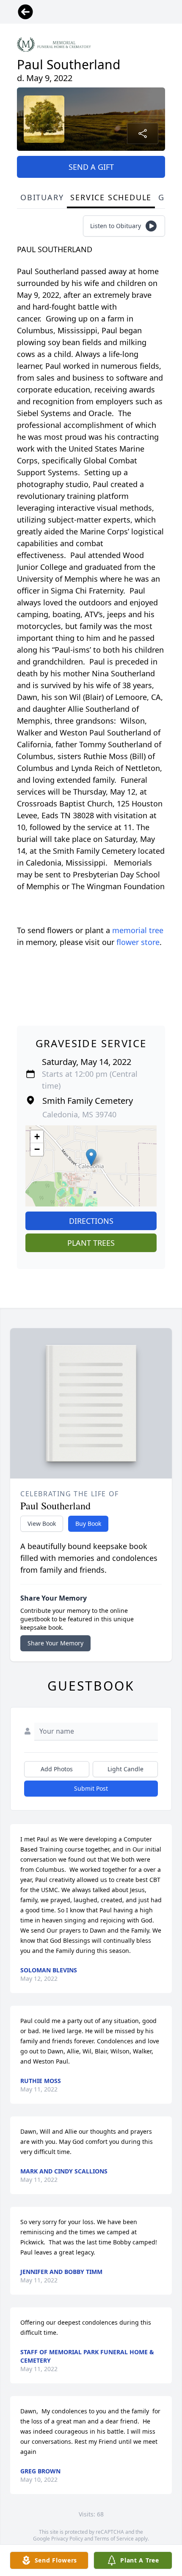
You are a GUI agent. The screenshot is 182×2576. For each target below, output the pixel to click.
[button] (91, 1157)
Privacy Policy (67, 2539)
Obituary (42, 197)
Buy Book (88, 1524)
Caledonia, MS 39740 (79, 1114)
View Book (42, 1524)
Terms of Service (114, 2539)
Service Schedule (111, 197)
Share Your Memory (55, 1643)
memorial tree (138, 930)
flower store (138, 942)
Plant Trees (91, 1243)
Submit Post (91, 1788)
